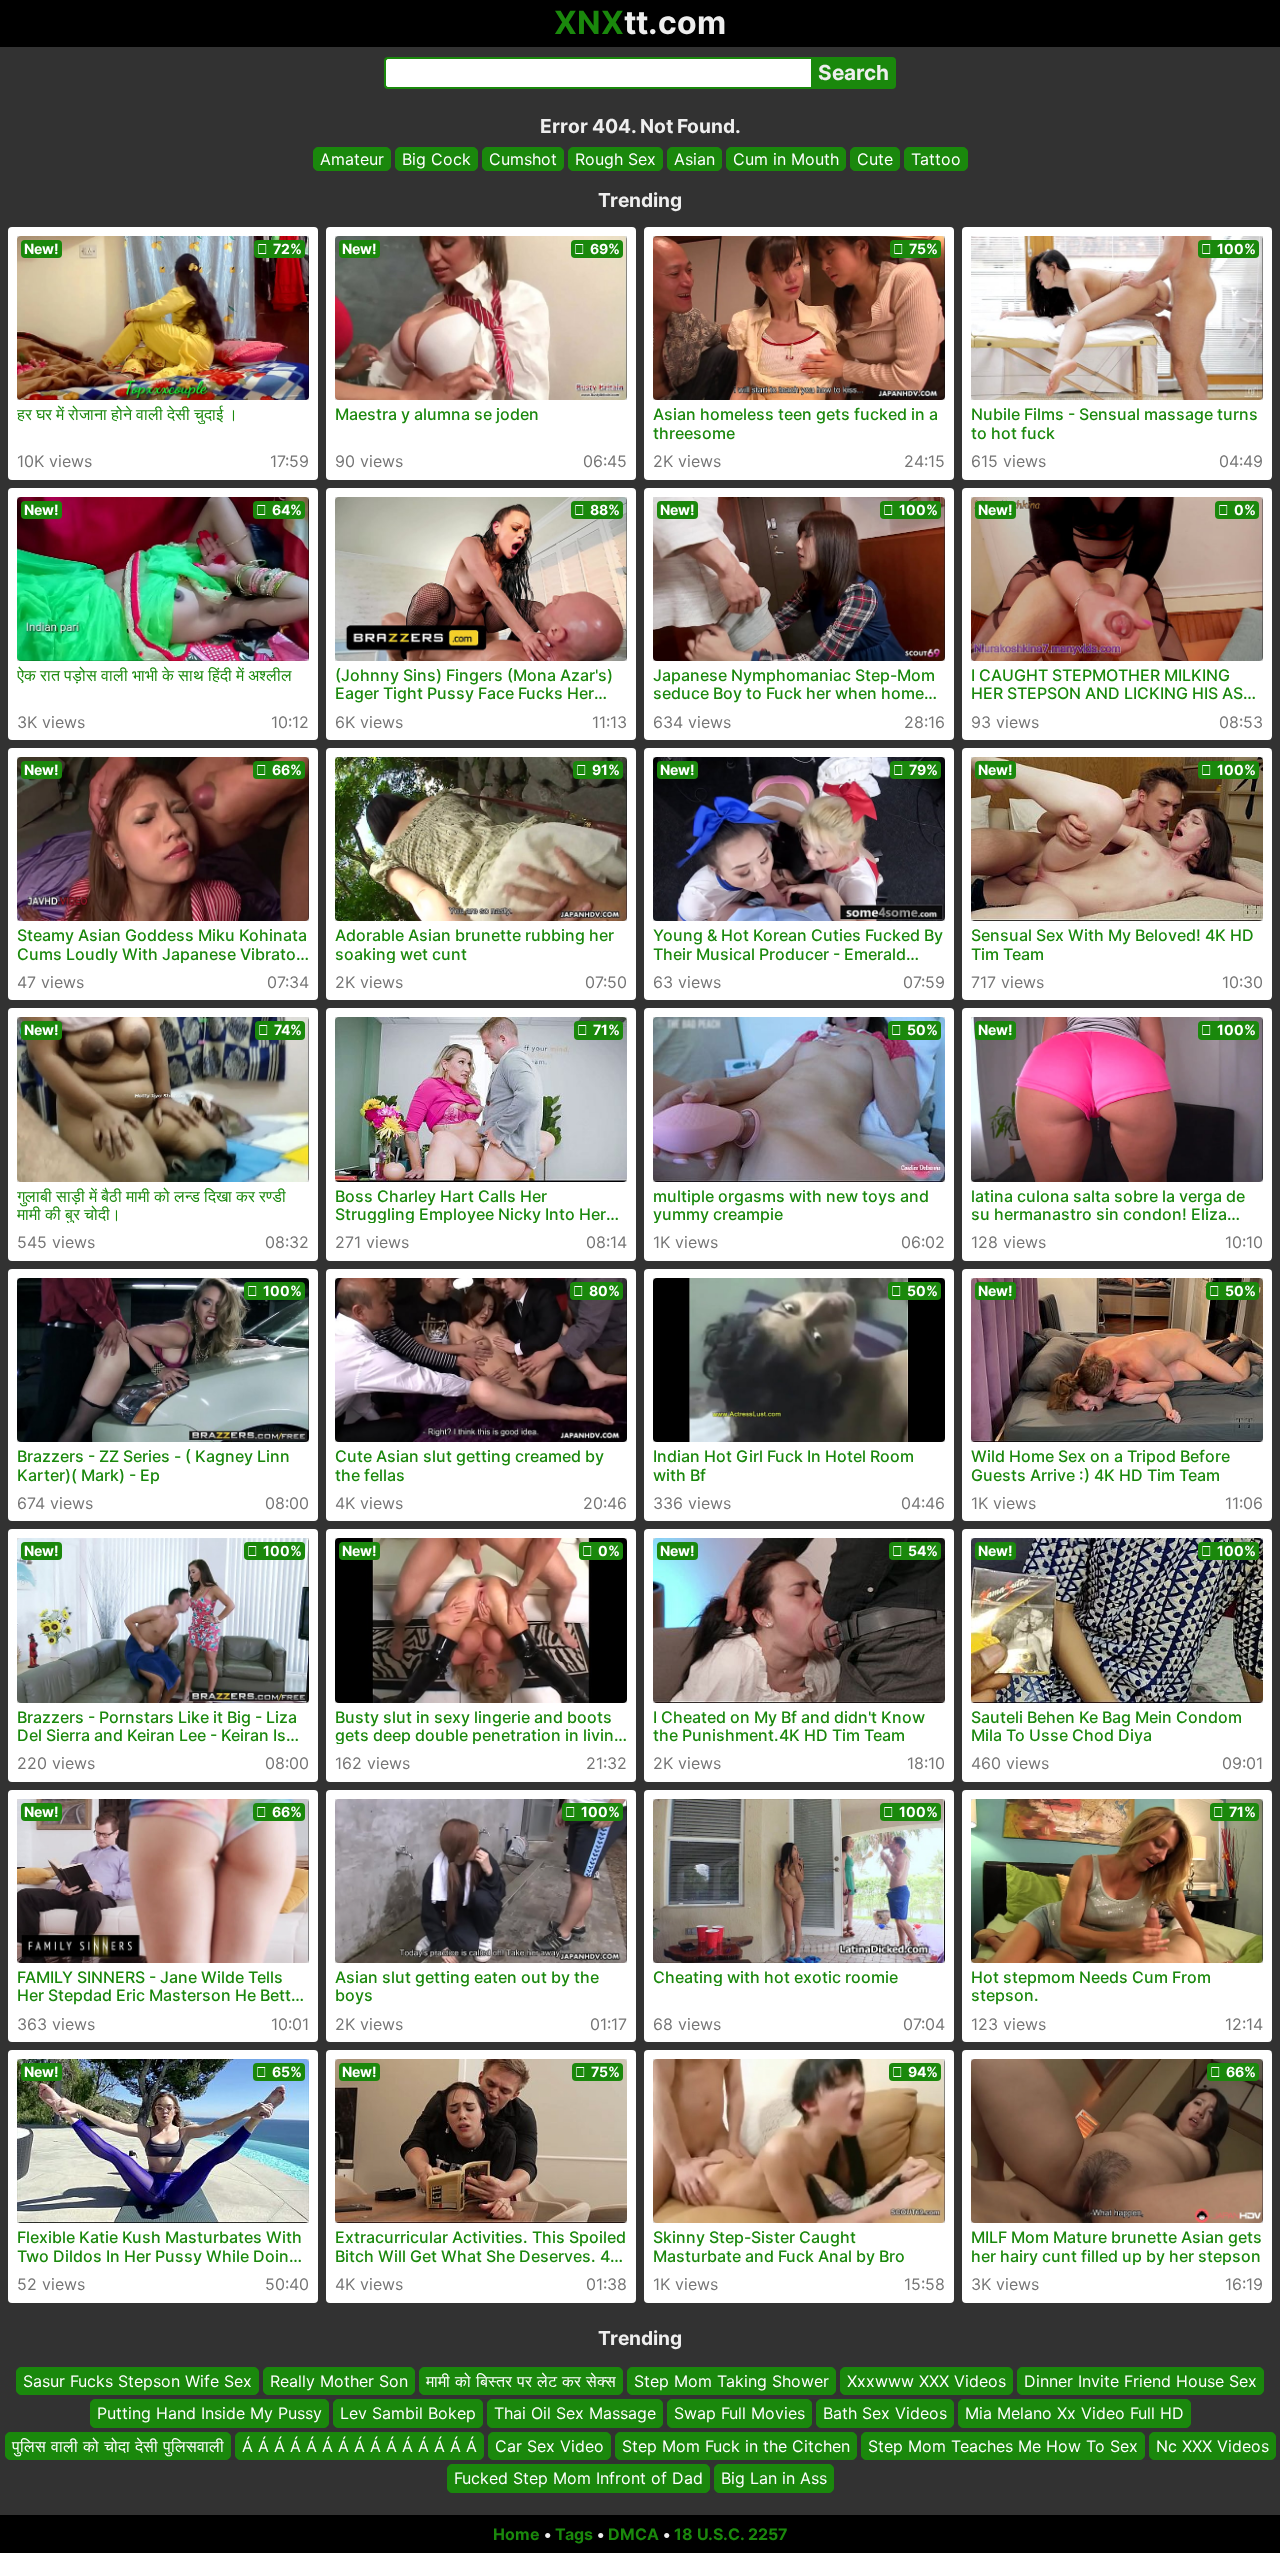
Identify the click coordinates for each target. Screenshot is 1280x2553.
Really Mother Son (339, 2381)
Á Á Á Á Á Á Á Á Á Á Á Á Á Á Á (359, 2445)
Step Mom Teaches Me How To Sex (1003, 2445)
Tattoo (936, 159)
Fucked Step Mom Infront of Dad (578, 2478)
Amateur (352, 159)
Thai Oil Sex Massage (575, 2413)
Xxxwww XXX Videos (926, 2381)
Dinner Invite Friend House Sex (1140, 2381)
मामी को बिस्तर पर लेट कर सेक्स (521, 2381)
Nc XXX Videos (1212, 2445)
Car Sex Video (549, 2445)
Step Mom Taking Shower (731, 2381)
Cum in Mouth (786, 159)
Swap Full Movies (739, 2413)
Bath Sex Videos (885, 2413)
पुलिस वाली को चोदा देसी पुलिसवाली (118, 2445)
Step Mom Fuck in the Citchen (736, 2445)
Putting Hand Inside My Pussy (209, 2413)
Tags (574, 2534)
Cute (875, 159)
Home (516, 2534)
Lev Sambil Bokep (408, 2413)
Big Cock (436, 159)
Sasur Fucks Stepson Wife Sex (137, 2381)
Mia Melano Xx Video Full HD (1074, 2413)
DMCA (633, 2534)
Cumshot (523, 159)
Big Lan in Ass (774, 2478)
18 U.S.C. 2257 (731, 2534)
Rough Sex (615, 159)
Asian (694, 159)
